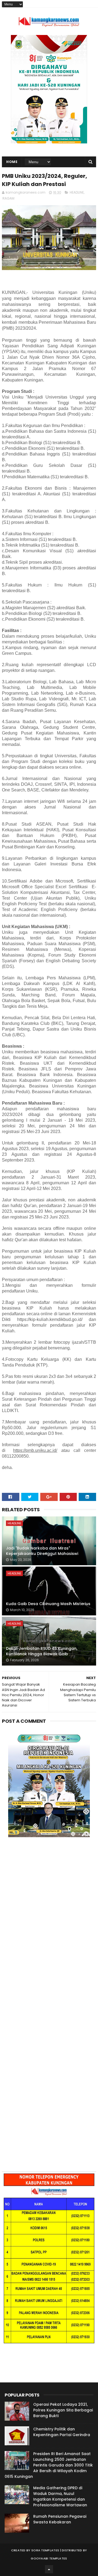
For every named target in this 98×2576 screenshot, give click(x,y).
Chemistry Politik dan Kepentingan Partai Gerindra (62, 2432)
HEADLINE (77, 192)
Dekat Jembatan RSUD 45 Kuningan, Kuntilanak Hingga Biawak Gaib (42, 1651)
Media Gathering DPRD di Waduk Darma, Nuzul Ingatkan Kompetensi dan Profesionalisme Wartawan (60, 2496)
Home (12, 162)
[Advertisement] (49, 1911)
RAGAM (8, 198)
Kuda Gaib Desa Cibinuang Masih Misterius (48, 1604)
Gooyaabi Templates (49, 2558)
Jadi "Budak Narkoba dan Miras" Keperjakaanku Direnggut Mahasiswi (42, 1551)
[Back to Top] (49, 2569)
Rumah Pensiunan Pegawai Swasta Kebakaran (60, 2519)
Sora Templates (45, 2550)
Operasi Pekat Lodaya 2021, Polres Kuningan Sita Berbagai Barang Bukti (63, 2410)
